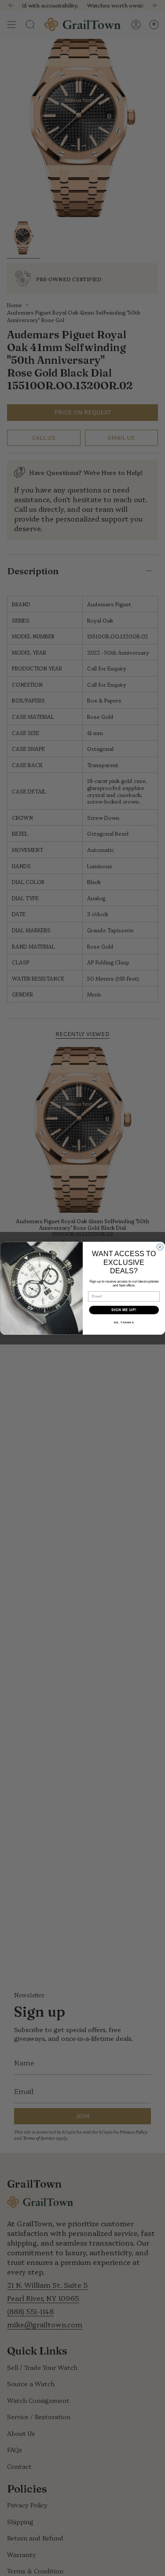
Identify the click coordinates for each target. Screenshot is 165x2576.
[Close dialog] (160, 1247)
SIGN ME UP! (124, 1310)
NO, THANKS (124, 1323)
